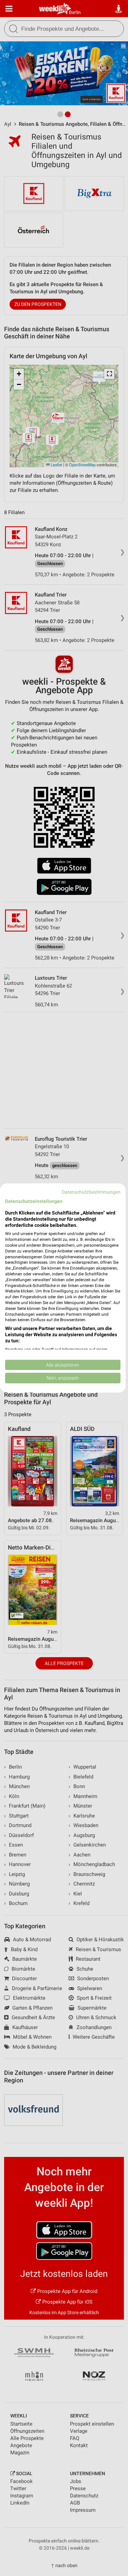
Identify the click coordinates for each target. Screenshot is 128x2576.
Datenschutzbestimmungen (91, 1192)
